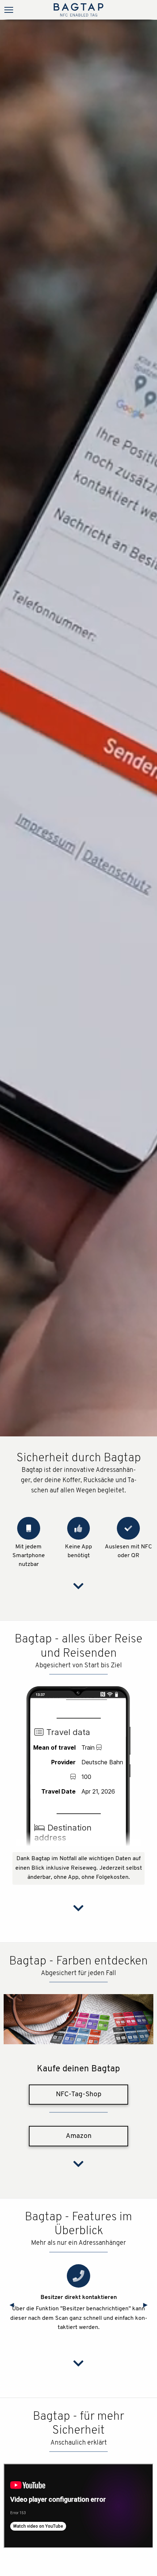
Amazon (79, 2136)
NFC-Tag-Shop (79, 2095)
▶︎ (148, 2305)
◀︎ (15, 2305)
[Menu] (9, 11)
